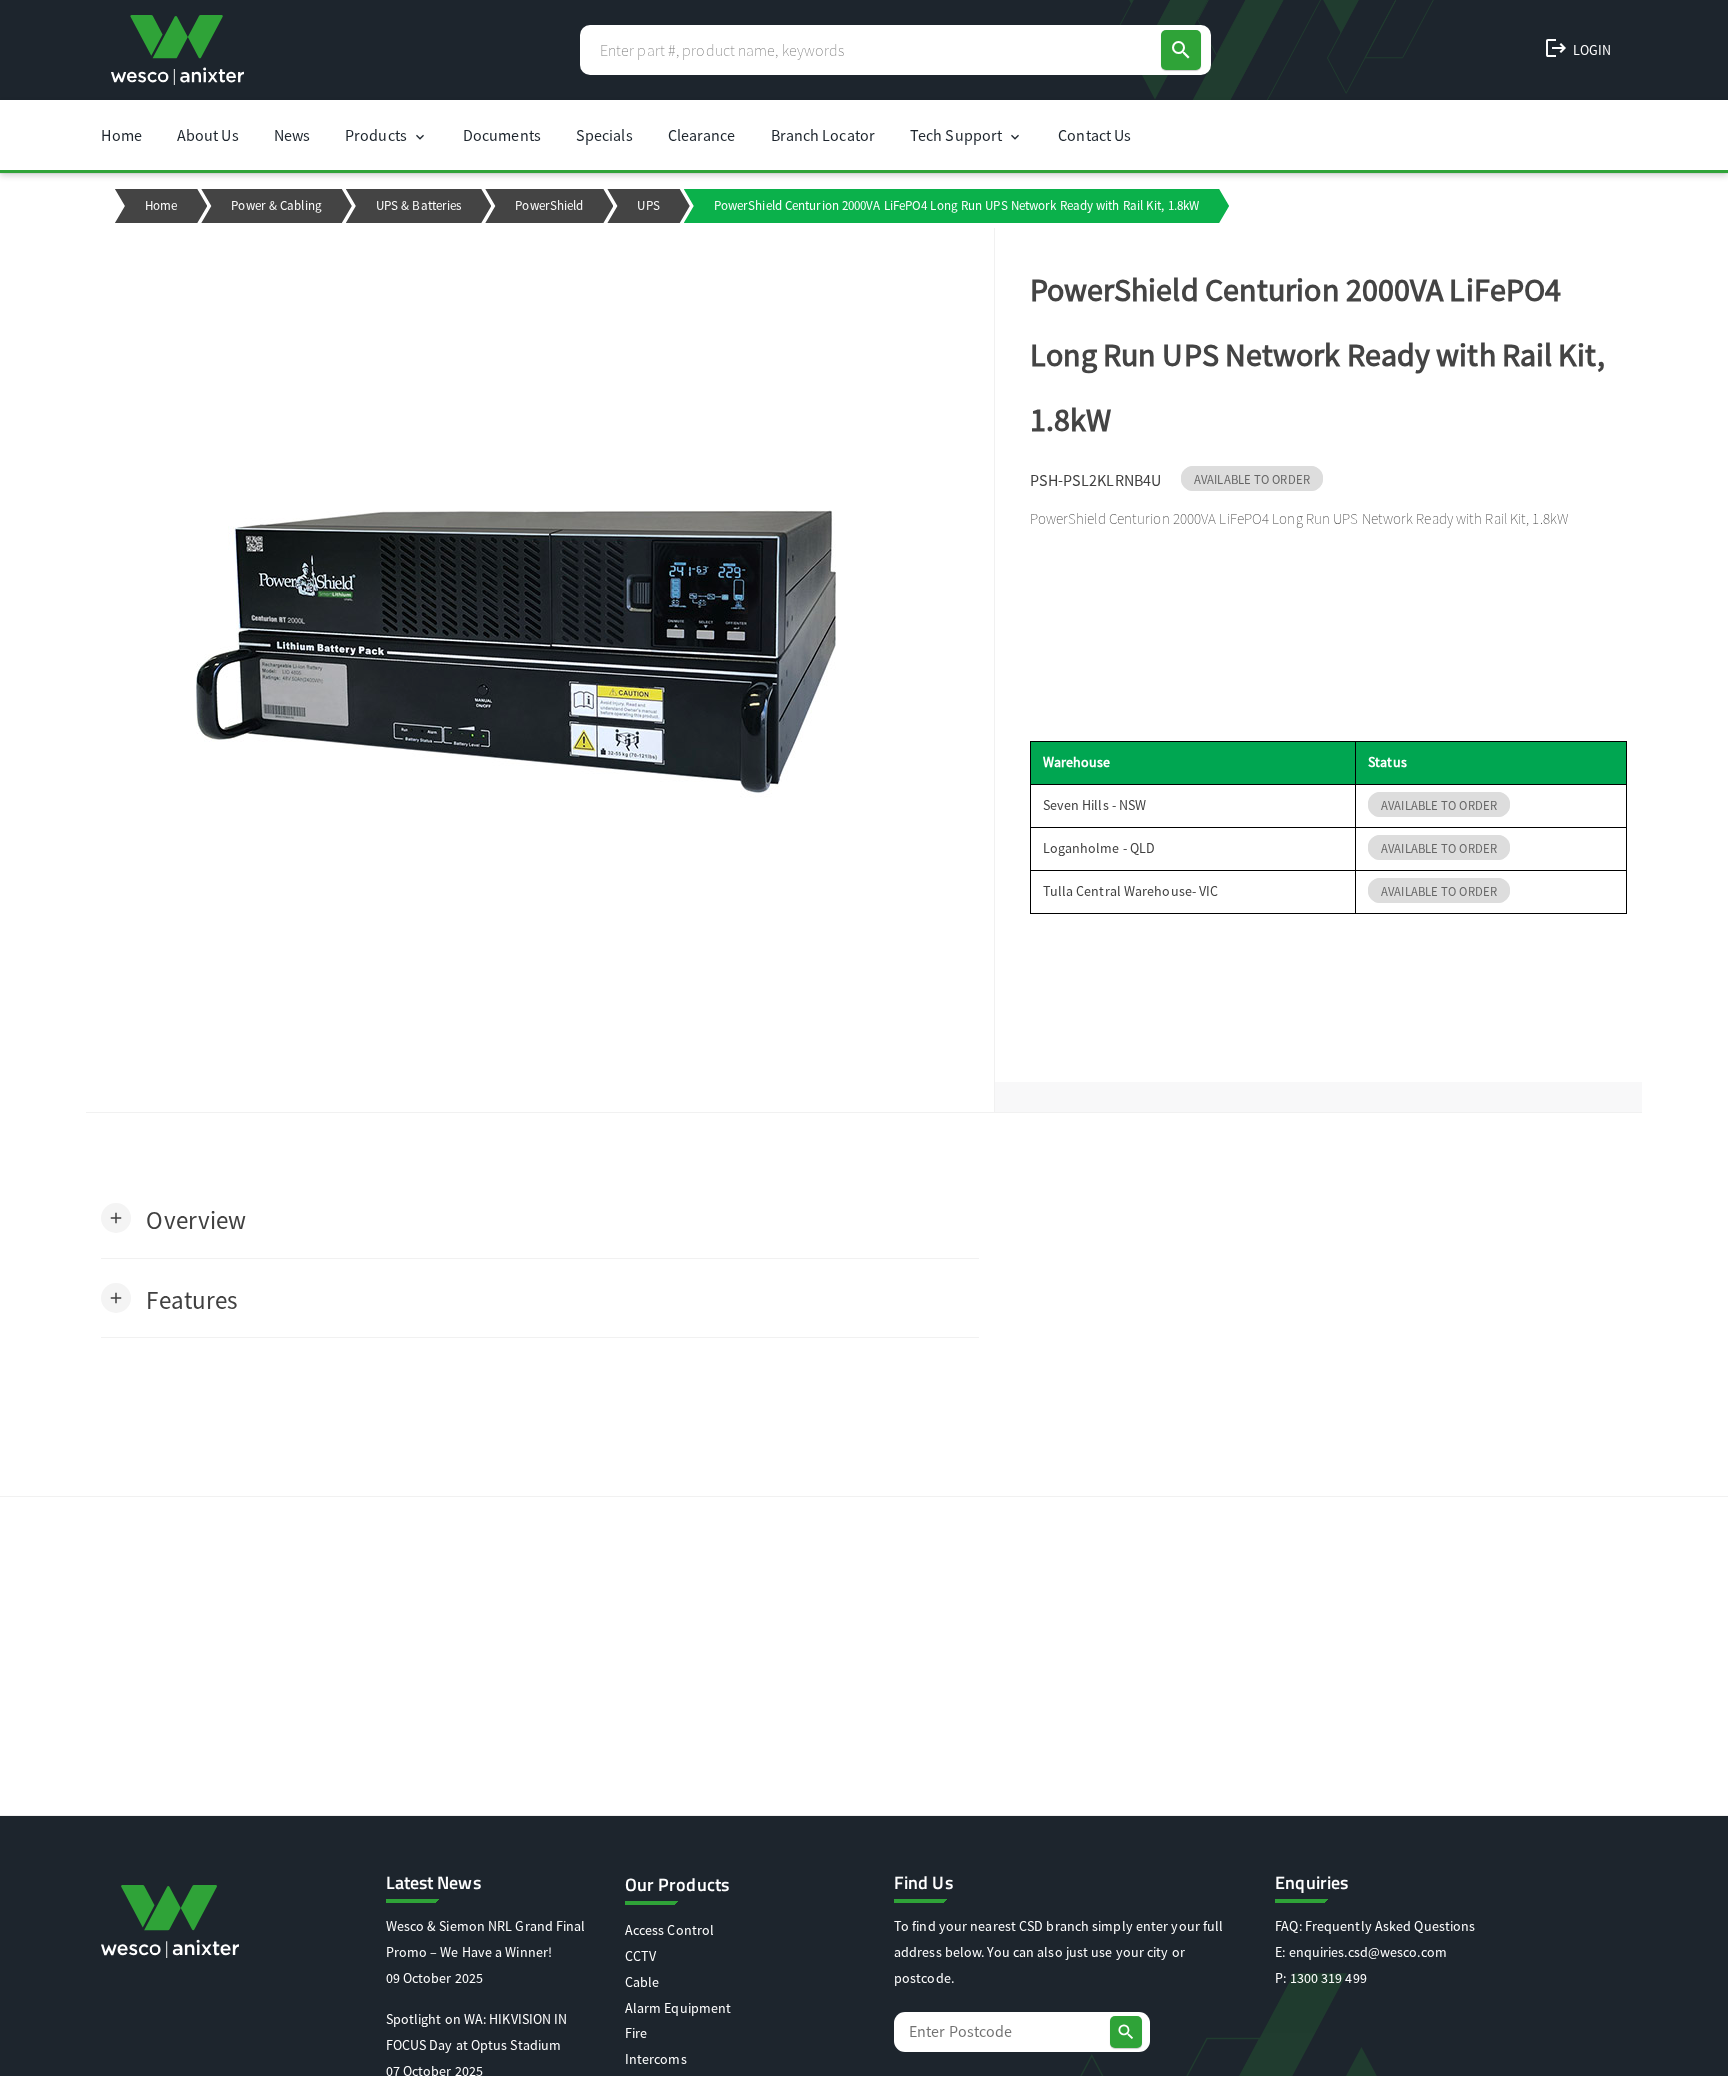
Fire (636, 2033)
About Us (208, 135)
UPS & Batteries (419, 205)
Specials (604, 135)
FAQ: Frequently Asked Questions (1375, 1926)
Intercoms (656, 2059)
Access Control (669, 1930)
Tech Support (966, 135)
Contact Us (1094, 135)
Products (386, 135)
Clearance (702, 135)
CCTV (640, 1956)
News (292, 135)
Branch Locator (823, 135)
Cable (642, 1982)
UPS (648, 205)
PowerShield (549, 205)
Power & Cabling (276, 205)
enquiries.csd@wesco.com (1368, 1952)
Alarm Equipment (678, 2008)
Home (121, 135)
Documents (502, 135)
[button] (173, 1218)
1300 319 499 (1328, 1978)
